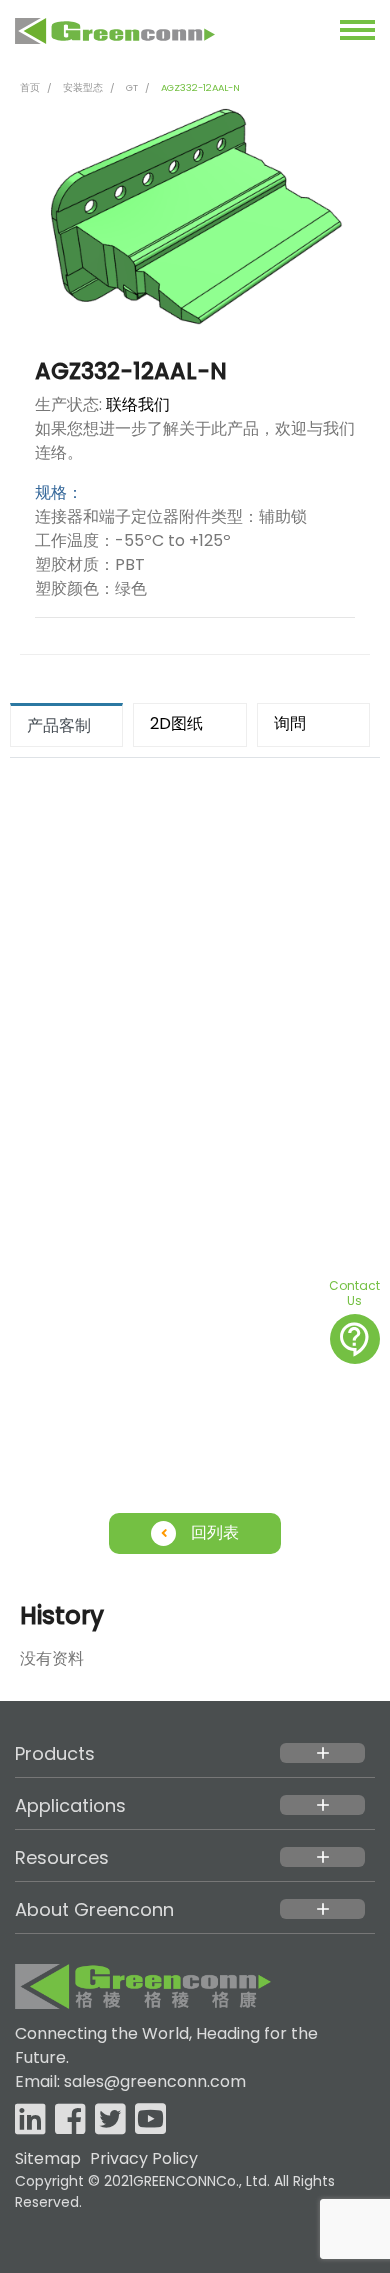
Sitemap (48, 2158)
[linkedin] (30, 2120)
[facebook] (70, 2120)
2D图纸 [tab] (176, 723)
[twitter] (110, 2120)
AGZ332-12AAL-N (200, 87)
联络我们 (138, 404)
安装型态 (83, 87)
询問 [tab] (290, 723)
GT (132, 87)
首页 (30, 87)
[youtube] (150, 2120)
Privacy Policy (144, 2158)
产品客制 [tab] (59, 725)
